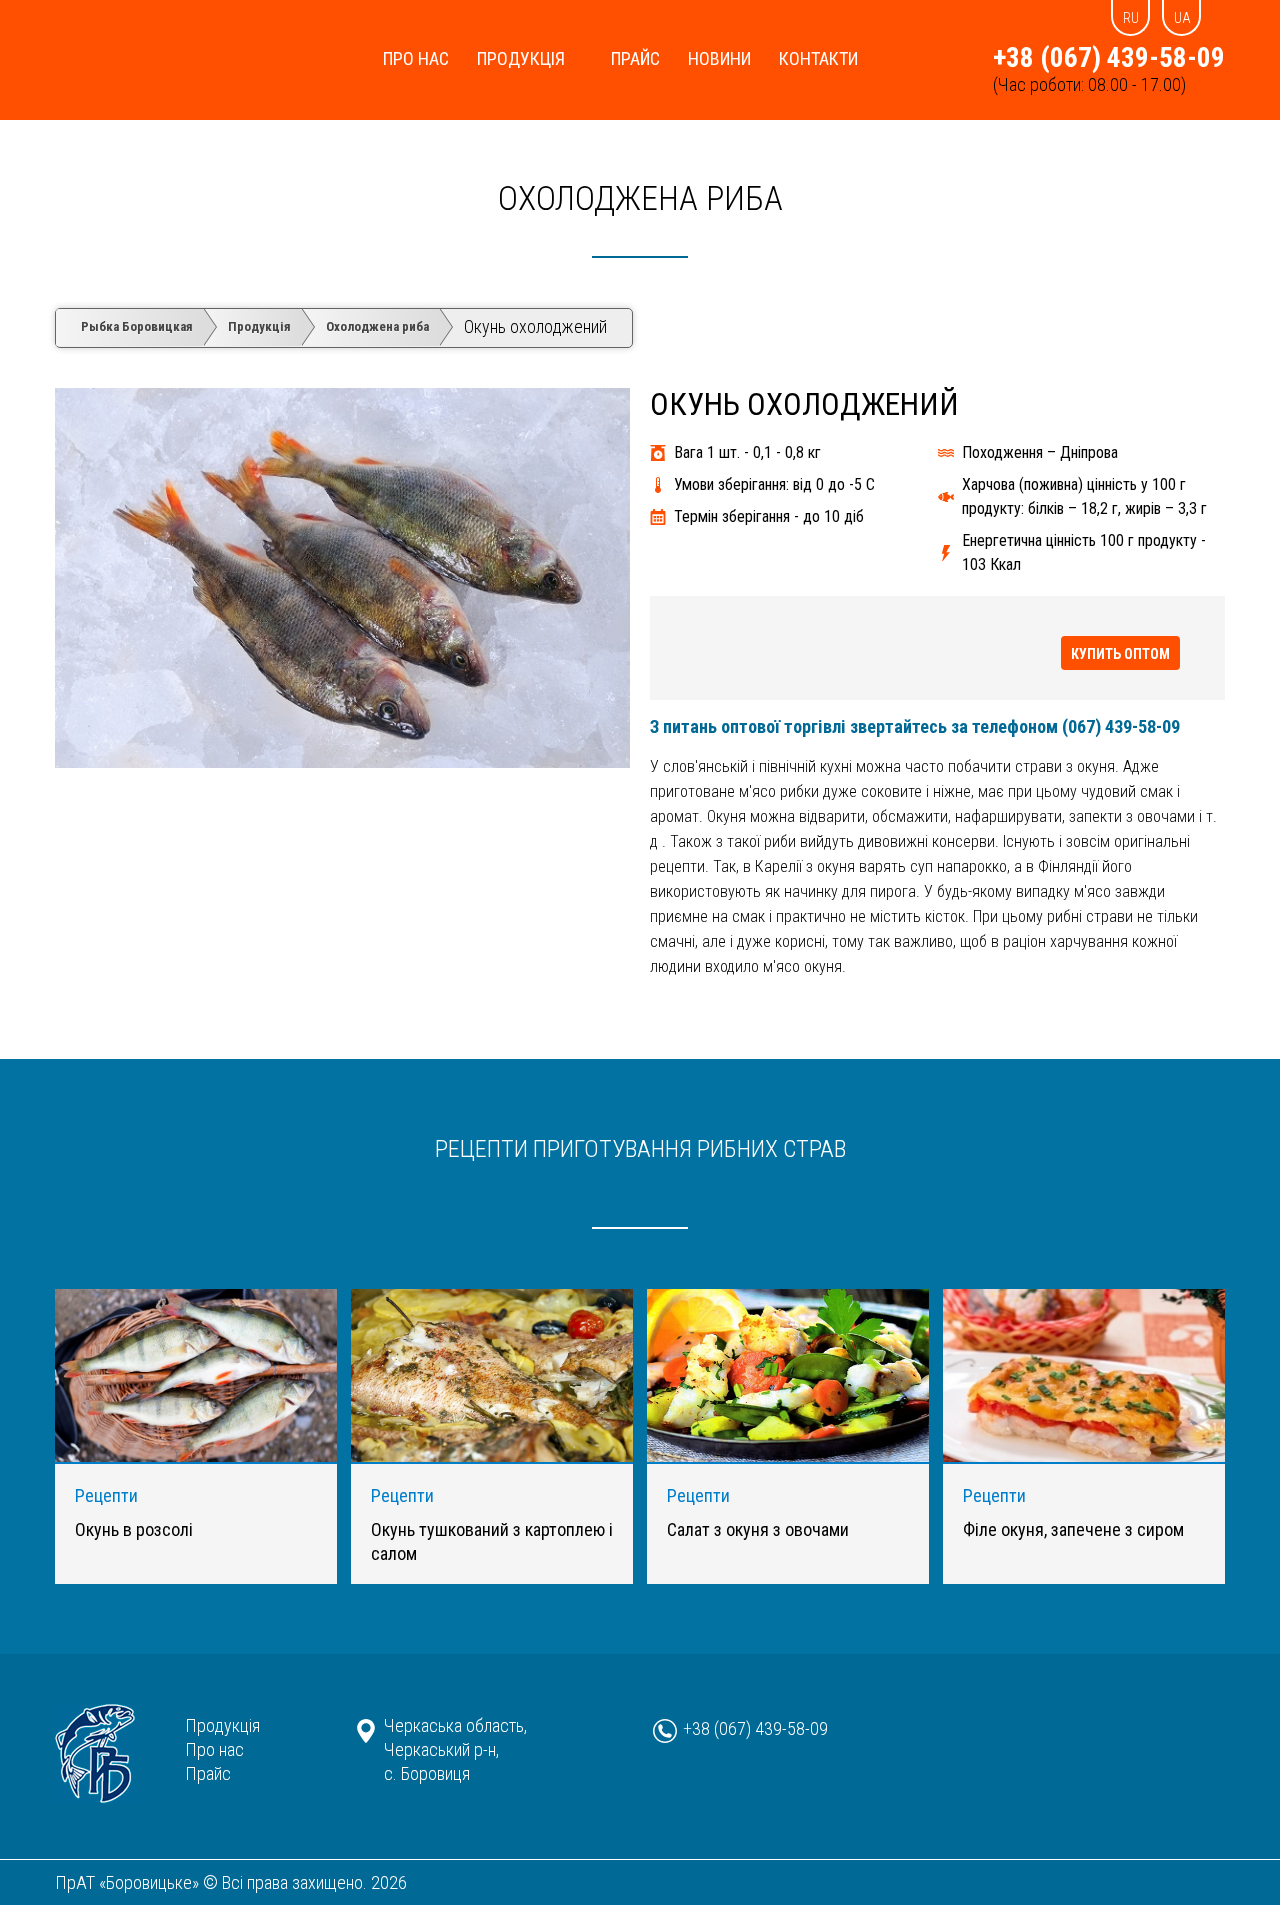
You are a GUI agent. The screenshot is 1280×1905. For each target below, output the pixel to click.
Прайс (635, 58)
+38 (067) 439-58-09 (1109, 58)
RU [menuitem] (1131, 18)
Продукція (521, 58)
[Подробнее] (196, 1455)
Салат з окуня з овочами (758, 1529)
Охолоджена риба (640, 198)
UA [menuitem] (1182, 18)
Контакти (818, 58)
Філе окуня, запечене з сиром (1073, 1529)
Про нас (416, 58)
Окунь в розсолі (134, 1529)
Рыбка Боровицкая (137, 326)
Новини (719, 58)
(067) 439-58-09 (1121, 726)
